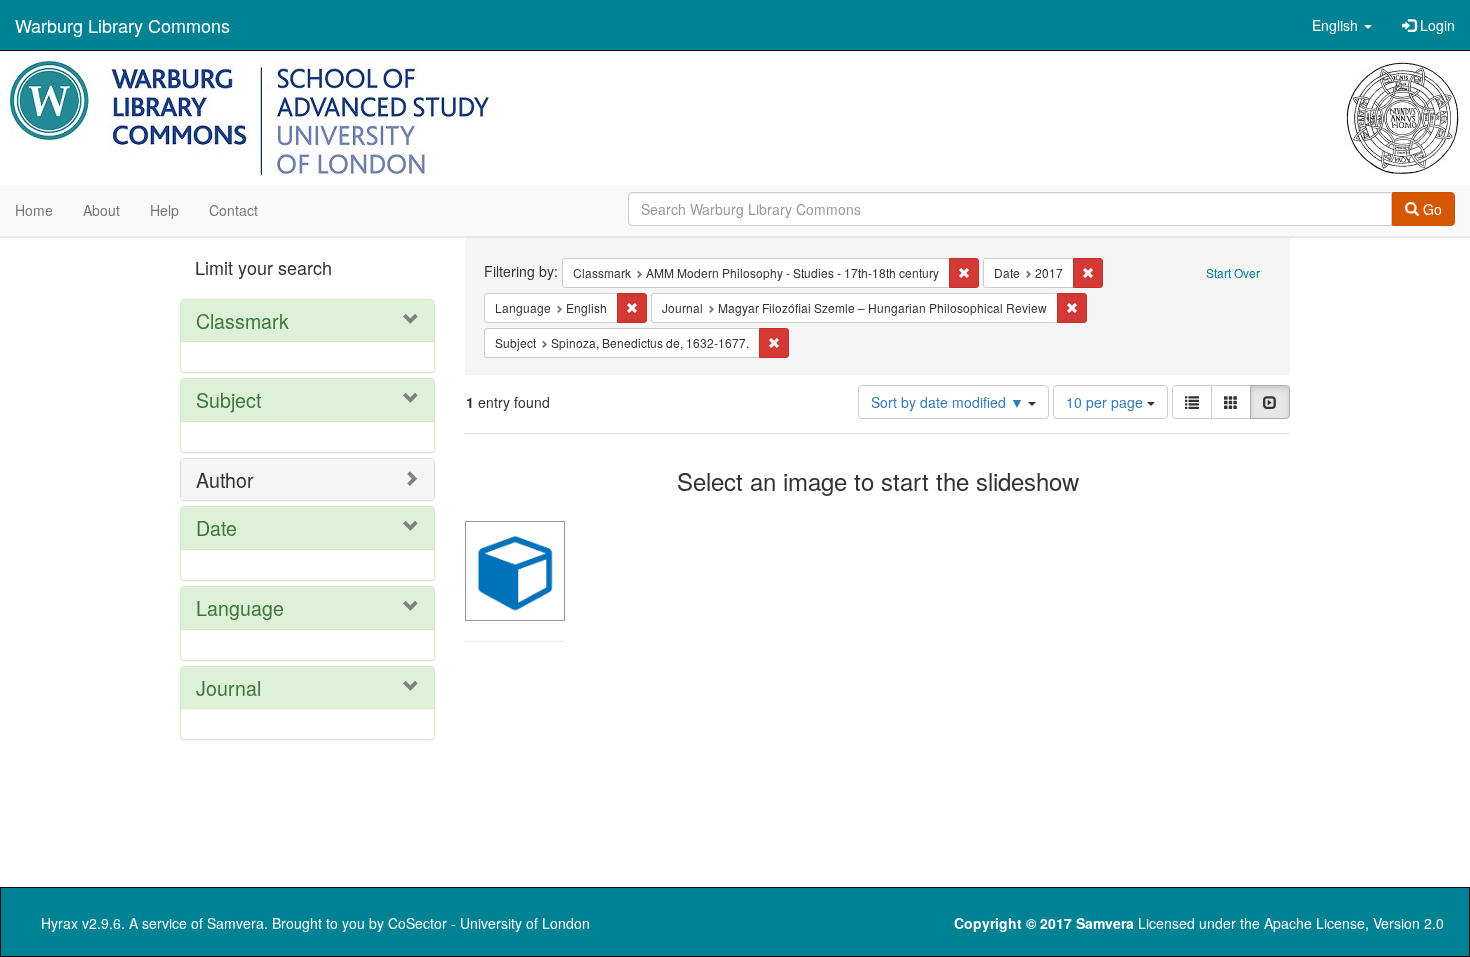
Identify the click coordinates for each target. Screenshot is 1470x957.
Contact (233, 210)
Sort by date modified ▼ (949, 402)
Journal (228, 687)
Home (34, 210)
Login (1435, 25)
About (101, 210)
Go (1430, 209)
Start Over (1233, 272)
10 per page (1106, 402)
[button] (1342, 25)
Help (164, 210)
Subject (228, 399)
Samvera (235, 923)
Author (225, 479)
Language (240, 607)
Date (216, 527)
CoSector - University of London (489, 923)
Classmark (242, 320)
